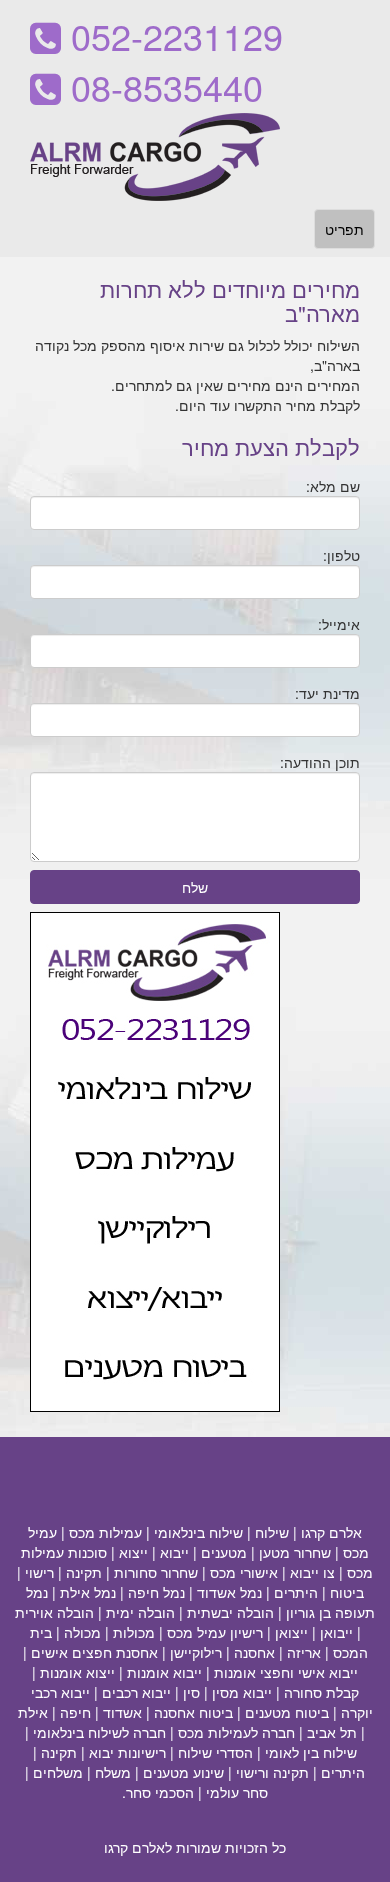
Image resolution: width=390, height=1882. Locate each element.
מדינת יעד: (327, 693)
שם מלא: (333, 486)
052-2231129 (172, 35)
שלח (195, 887)
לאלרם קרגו (138, 1847)
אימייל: (339, 624)
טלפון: (341, 555)
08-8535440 (162, 86)
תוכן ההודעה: (320, 762)
